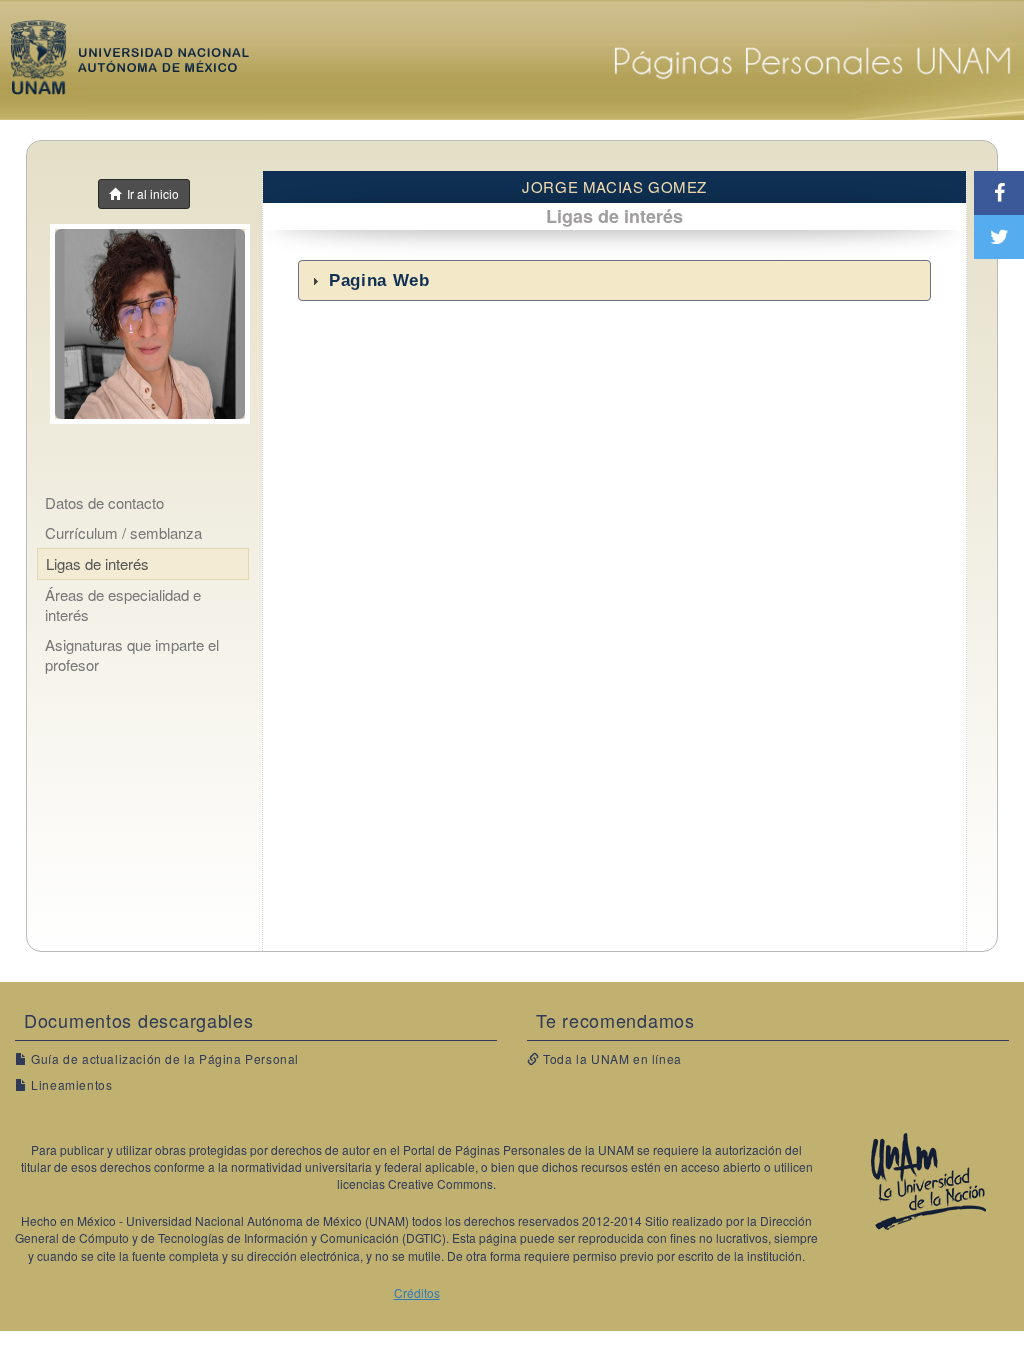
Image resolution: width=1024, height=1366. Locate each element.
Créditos (417, 1292)
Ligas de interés (97, 563)
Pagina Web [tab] (379, 280)
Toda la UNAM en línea (611, 1058)
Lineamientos (70, 1084)
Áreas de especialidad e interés (123, 604)
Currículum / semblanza (123, 532)
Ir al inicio (150, 193)
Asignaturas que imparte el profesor (132, 654)
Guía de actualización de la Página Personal (163, 1058)
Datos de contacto (104, 502)
